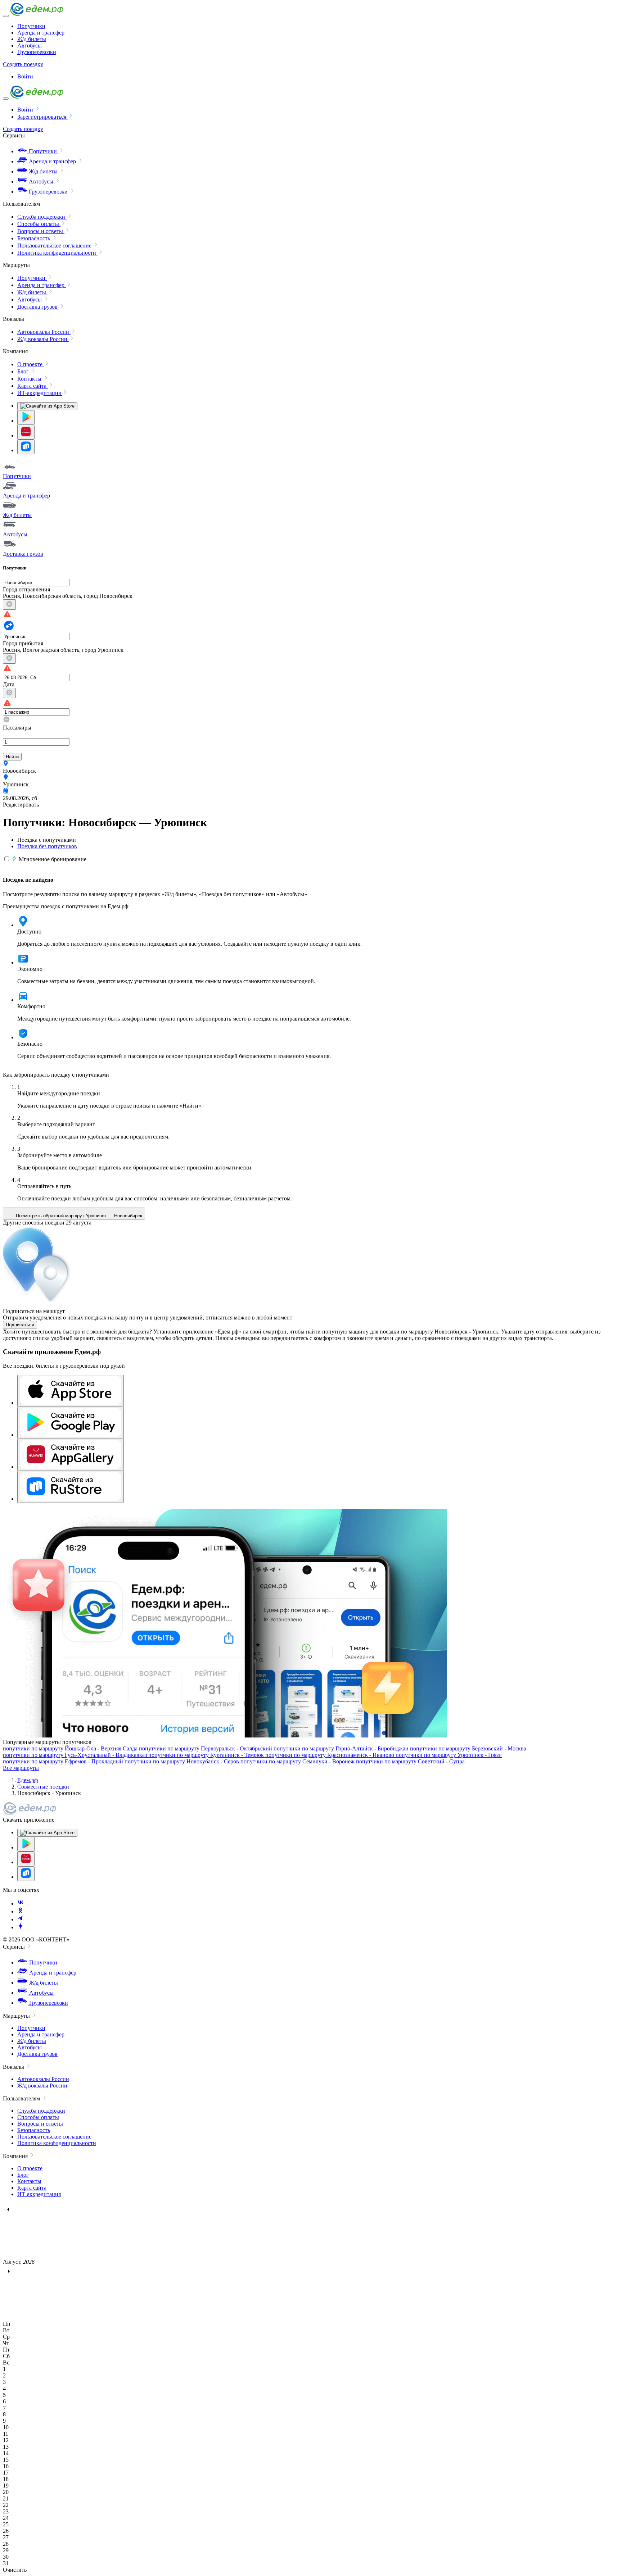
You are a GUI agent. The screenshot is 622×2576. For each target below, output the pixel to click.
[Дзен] (21, 1927)
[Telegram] (21, 1919)
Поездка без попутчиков (47, 846)
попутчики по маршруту (70, 1748)
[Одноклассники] (21, 1911)
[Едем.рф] (37, 14)
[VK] (21, 1903)
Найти (12, 757)
